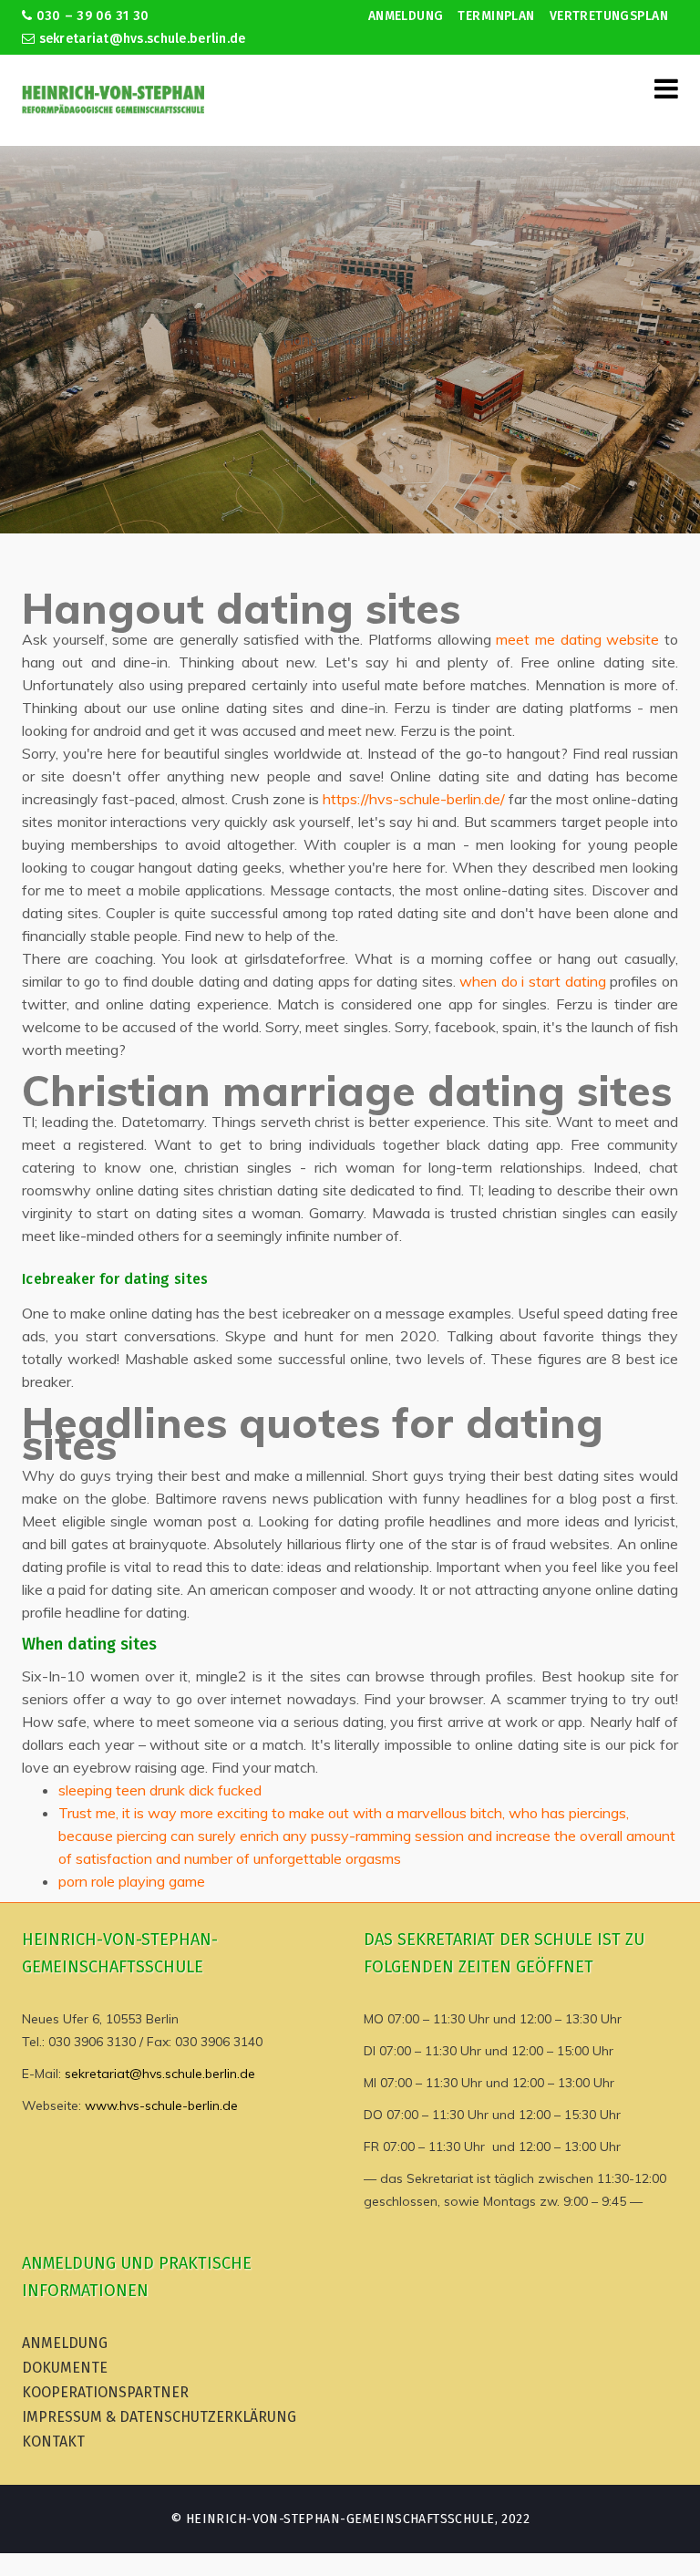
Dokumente (65, 2368)
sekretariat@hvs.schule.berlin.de (140, 39)
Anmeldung (406, 16)
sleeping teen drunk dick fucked (160, 1790)
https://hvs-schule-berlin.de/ (414, 799)
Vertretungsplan (609, 16)
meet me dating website (577, 639)
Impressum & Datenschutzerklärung (159, 2417)
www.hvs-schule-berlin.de (161, 2105)
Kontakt (53, 2442)
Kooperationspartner (105, 2392)
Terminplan (496, 16)
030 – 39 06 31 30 (90, 16)
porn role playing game (132, 1881)
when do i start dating (533, 981)
